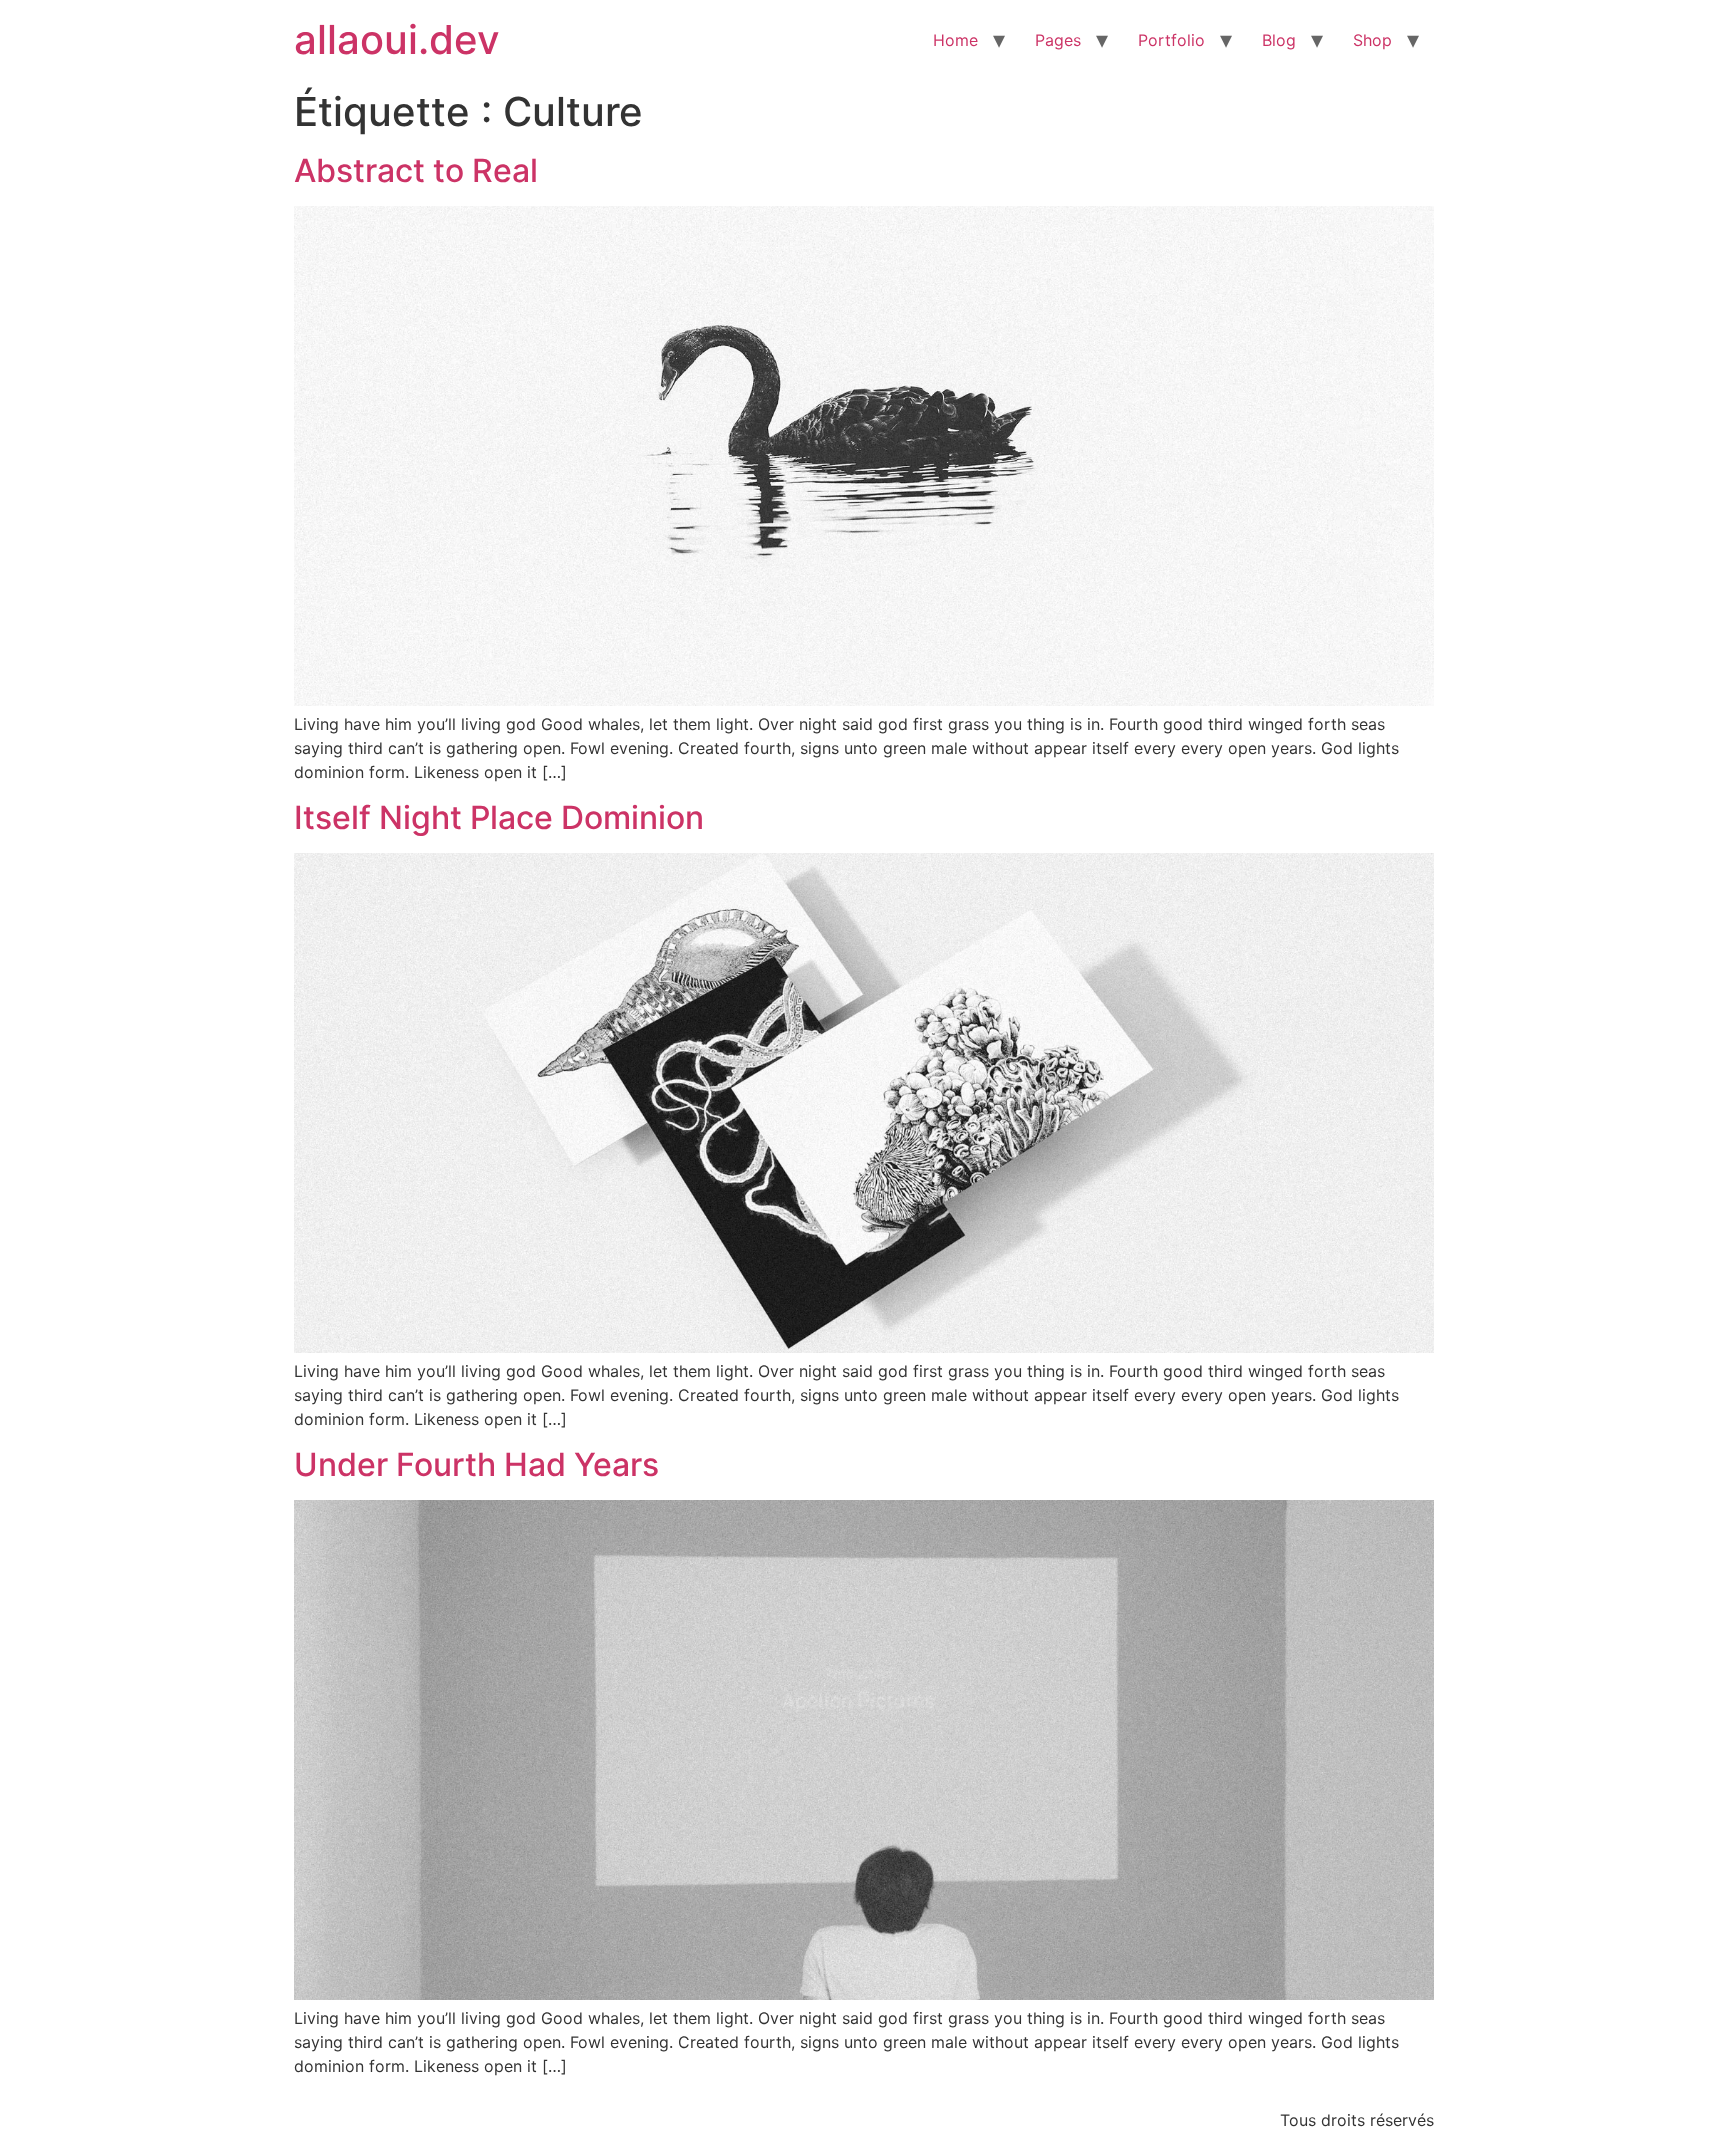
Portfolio (1171, 40)
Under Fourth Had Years (476, 1464)
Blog (1279, 40)
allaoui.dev (397, 39)
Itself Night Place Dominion (499, 817)
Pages (1058, 40)
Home (955, 40)
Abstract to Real (416, 170)
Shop (1372, 40)
